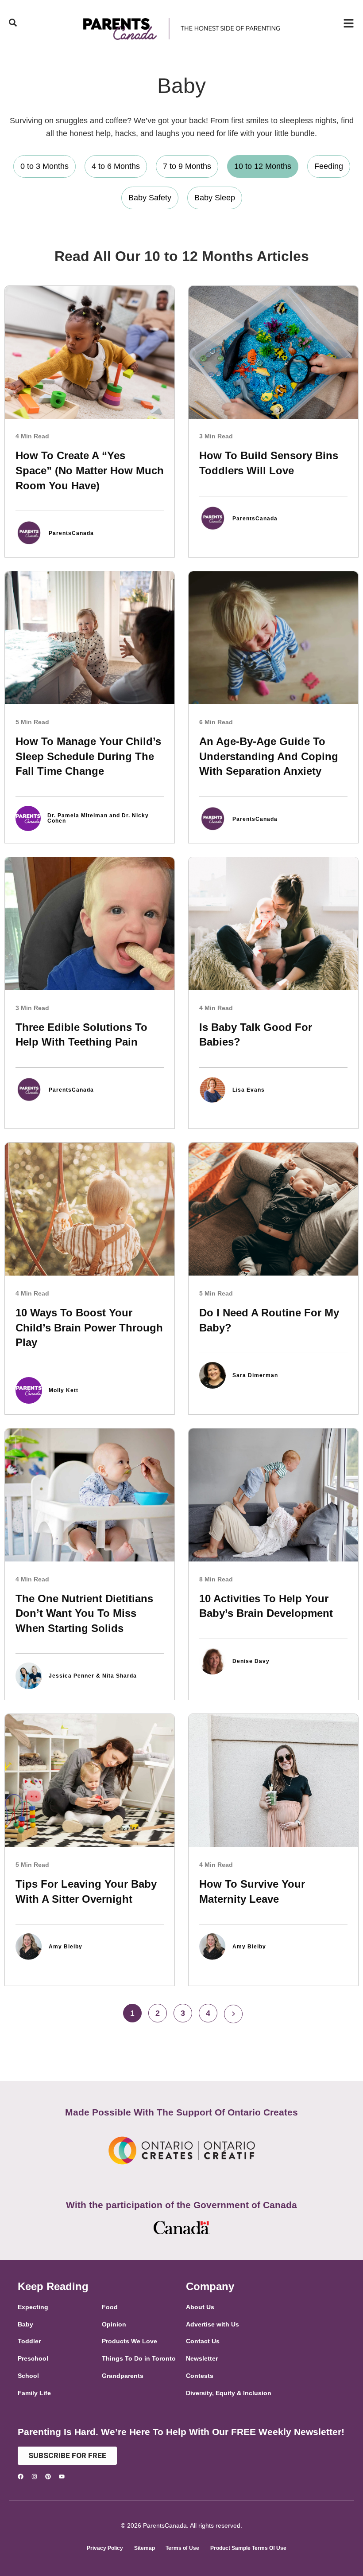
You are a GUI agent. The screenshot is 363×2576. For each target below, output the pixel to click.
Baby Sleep (215, 198)
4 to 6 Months (116, 166)
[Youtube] (62, 2476)
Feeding (329, 166)
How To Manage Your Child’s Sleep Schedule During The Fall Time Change (88, 756)
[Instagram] (34, 2476)
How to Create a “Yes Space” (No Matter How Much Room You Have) (90, 470)
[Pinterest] (48, 2476)
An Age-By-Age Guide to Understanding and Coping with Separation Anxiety (269, 756)
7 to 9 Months (187, 166)
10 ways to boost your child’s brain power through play (89, 1327)
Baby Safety (150, 198)
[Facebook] (21, 2476)
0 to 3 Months (44, 166)
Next (233, 2014)
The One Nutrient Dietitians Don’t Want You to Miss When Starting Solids (84, 1613)
